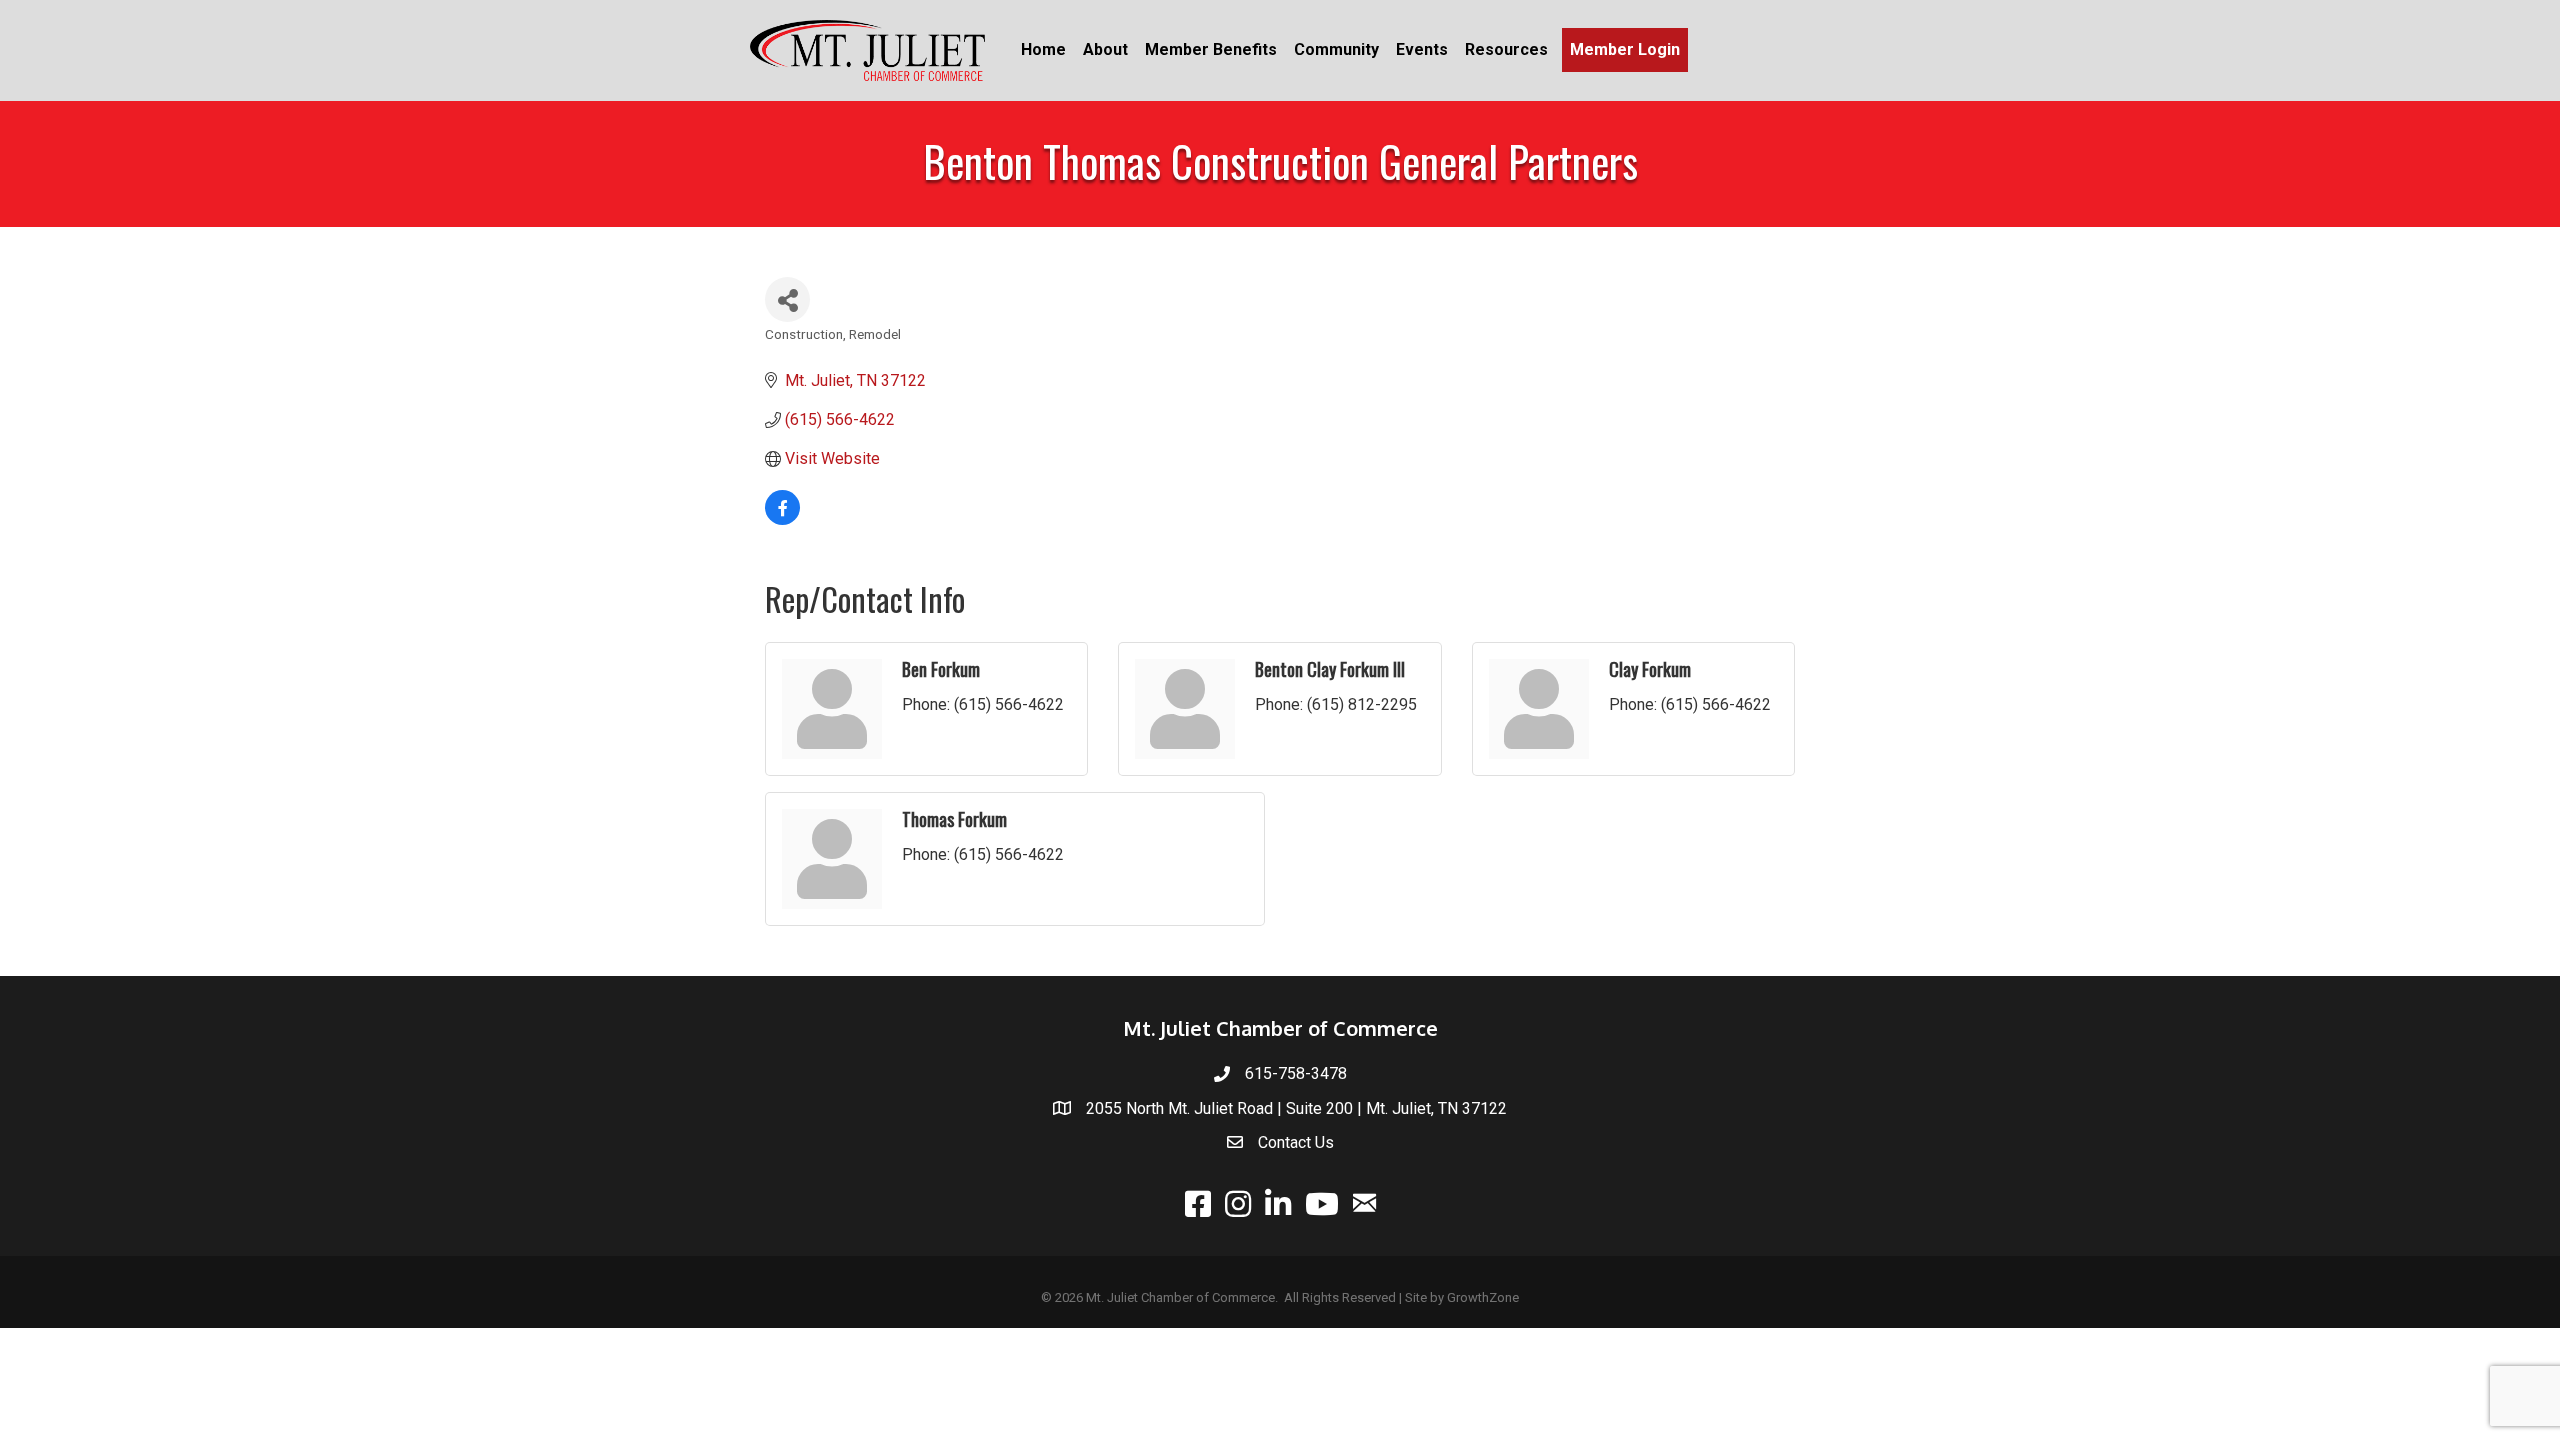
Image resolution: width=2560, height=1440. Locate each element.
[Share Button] (787, 299)
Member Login (1625, 49)
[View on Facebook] (782, 519)
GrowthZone (1483, 1297)
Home (1043, 49)
